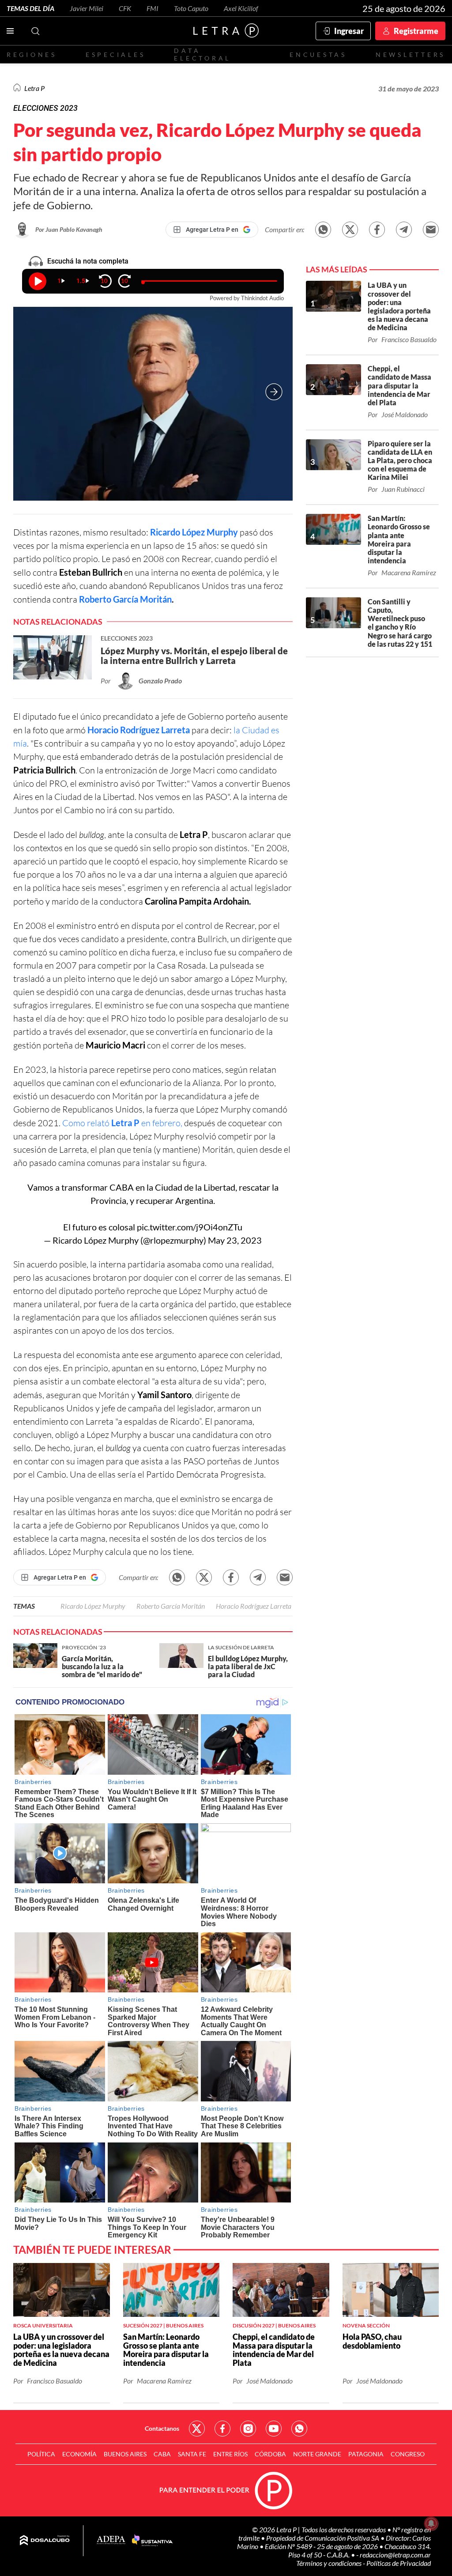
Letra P (34, 88)
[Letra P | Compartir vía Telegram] (404, 230)
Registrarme (416, 31)
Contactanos (162, 2428)
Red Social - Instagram (248, 2429)
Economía (79, 2454)
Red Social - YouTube (274, 2429)
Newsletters (411, 55)
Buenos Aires (125, 2454)
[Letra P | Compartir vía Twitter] (350, 230)
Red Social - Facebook (222, 2429)
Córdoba (270, 2454)
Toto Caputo (191, 8)
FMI (153, 8)
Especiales (115, 55)
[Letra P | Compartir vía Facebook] (377, 230)
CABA (162, 2454)
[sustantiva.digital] (152, 2541)
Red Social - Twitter (197, 2429)
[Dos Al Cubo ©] (45, 2541)
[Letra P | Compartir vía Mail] (431, 230)
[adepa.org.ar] (111, 2540)
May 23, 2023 (235, 1240)
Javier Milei (87, 8)
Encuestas (318, 55)
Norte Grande (317, 2454)
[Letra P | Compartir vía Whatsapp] (323, 230)
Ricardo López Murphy (194, 532)
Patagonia (366, 2454)
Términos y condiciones (330, 2563)
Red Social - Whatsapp (299, 2429)
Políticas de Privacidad (399, 2563)
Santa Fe (192, 2454)
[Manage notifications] (431, 2523)
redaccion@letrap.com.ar (395, 2555)
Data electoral (202, 54)
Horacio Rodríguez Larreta (139, 730)
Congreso (408, 2454)
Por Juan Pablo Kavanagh (69, 229)
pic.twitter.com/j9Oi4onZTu (190, 1227)
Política (41, 2454)
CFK (125, 8)
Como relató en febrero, (122, 1123)
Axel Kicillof (241, 8)
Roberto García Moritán (125, 599)
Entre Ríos (230, 2454)
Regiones (32, 55)
